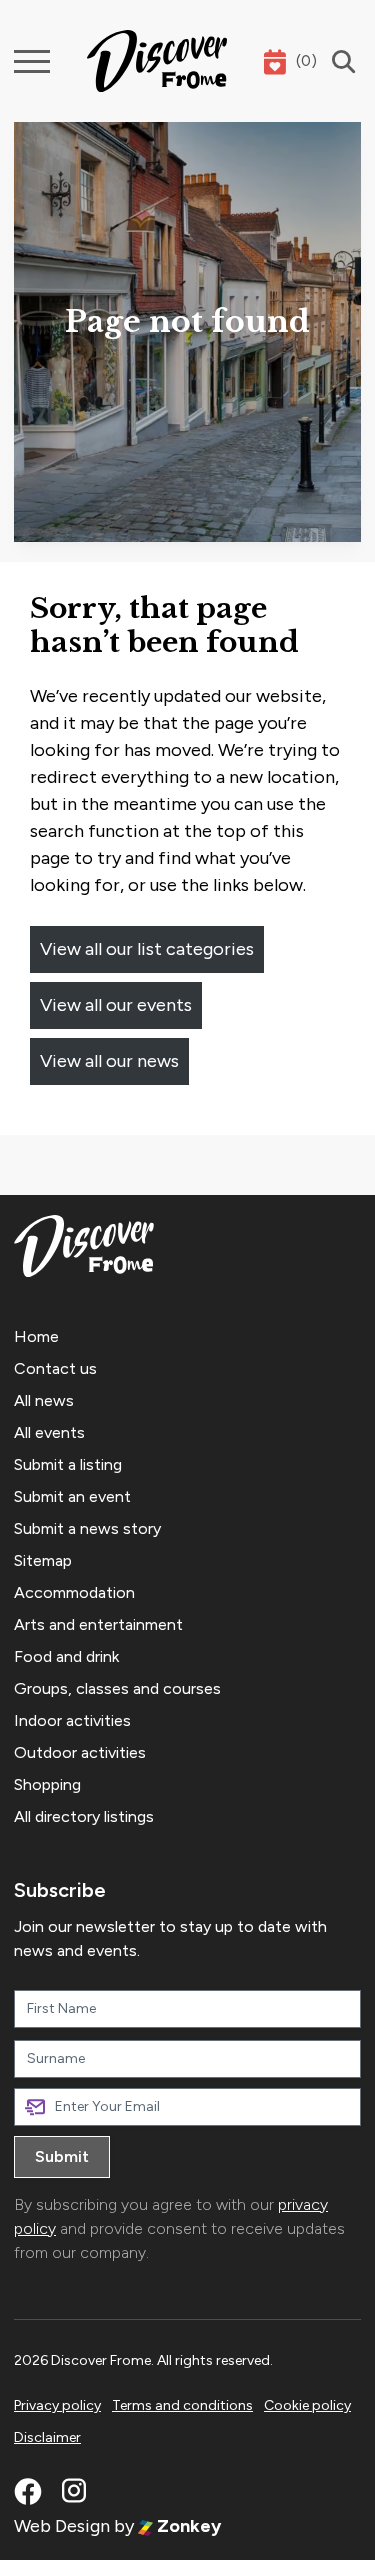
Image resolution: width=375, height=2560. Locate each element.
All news (44, 1400)
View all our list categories (147, 949)
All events (49, 1432)
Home (36, 1336)
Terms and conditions (182, 2405)
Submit (62, 2156)
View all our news (109, 1061)
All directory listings (84, 1816)
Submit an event (72, 1496)
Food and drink (66, 1656)
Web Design (62, 2526)
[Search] (339, 61)
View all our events (116, 1005)
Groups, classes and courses (117, 1688)
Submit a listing (68, 1464)
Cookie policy (307, 2405)
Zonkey (187, 2526)
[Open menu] (32, 61)
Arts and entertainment (98, 1624)
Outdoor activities (80, 1752)
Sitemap (43, 1560)
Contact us (55, 1368)
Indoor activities (72, 1720)
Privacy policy (57, 2405)
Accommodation (74, 1592)
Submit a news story (87, 1528)
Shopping (47, 1784)
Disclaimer (47, 2437)
